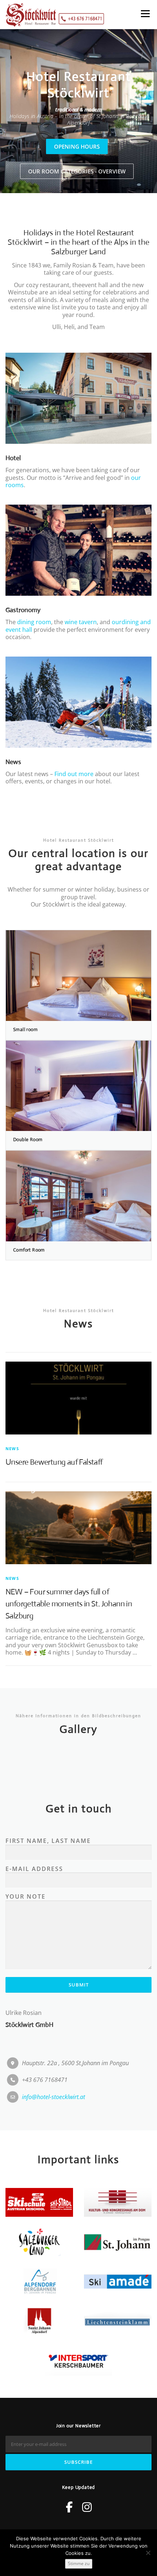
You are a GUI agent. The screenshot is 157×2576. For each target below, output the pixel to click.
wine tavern (81, 622)
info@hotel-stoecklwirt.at (53, 2097)
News (12, 1448)
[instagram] (87, 2507)
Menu (145, 13)
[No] (148, 2553)
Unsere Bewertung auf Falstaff (54, 1462)
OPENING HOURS (77, 146)
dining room (34, 622)
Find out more (74, 774)
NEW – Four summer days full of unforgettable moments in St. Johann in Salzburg (69, 1604)
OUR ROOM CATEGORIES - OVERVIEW (77, 171)
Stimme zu (79, 2563)
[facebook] (69, 2507)
